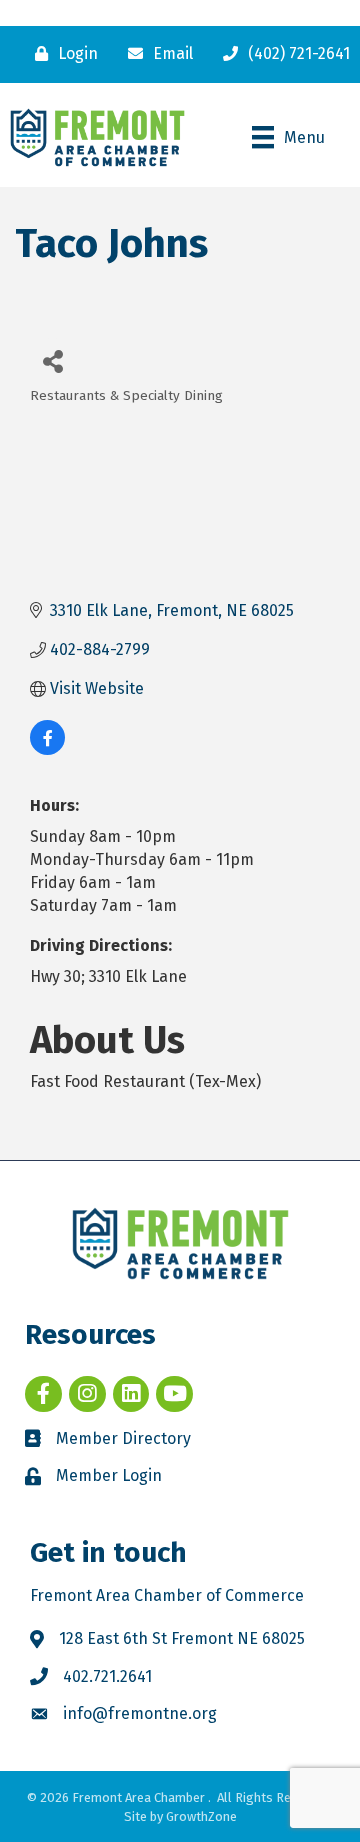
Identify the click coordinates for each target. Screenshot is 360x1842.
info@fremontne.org (140, 1713)
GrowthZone (201, 1816)
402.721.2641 (107, 1676)
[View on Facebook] (47, 749)
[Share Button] (52, 360)
